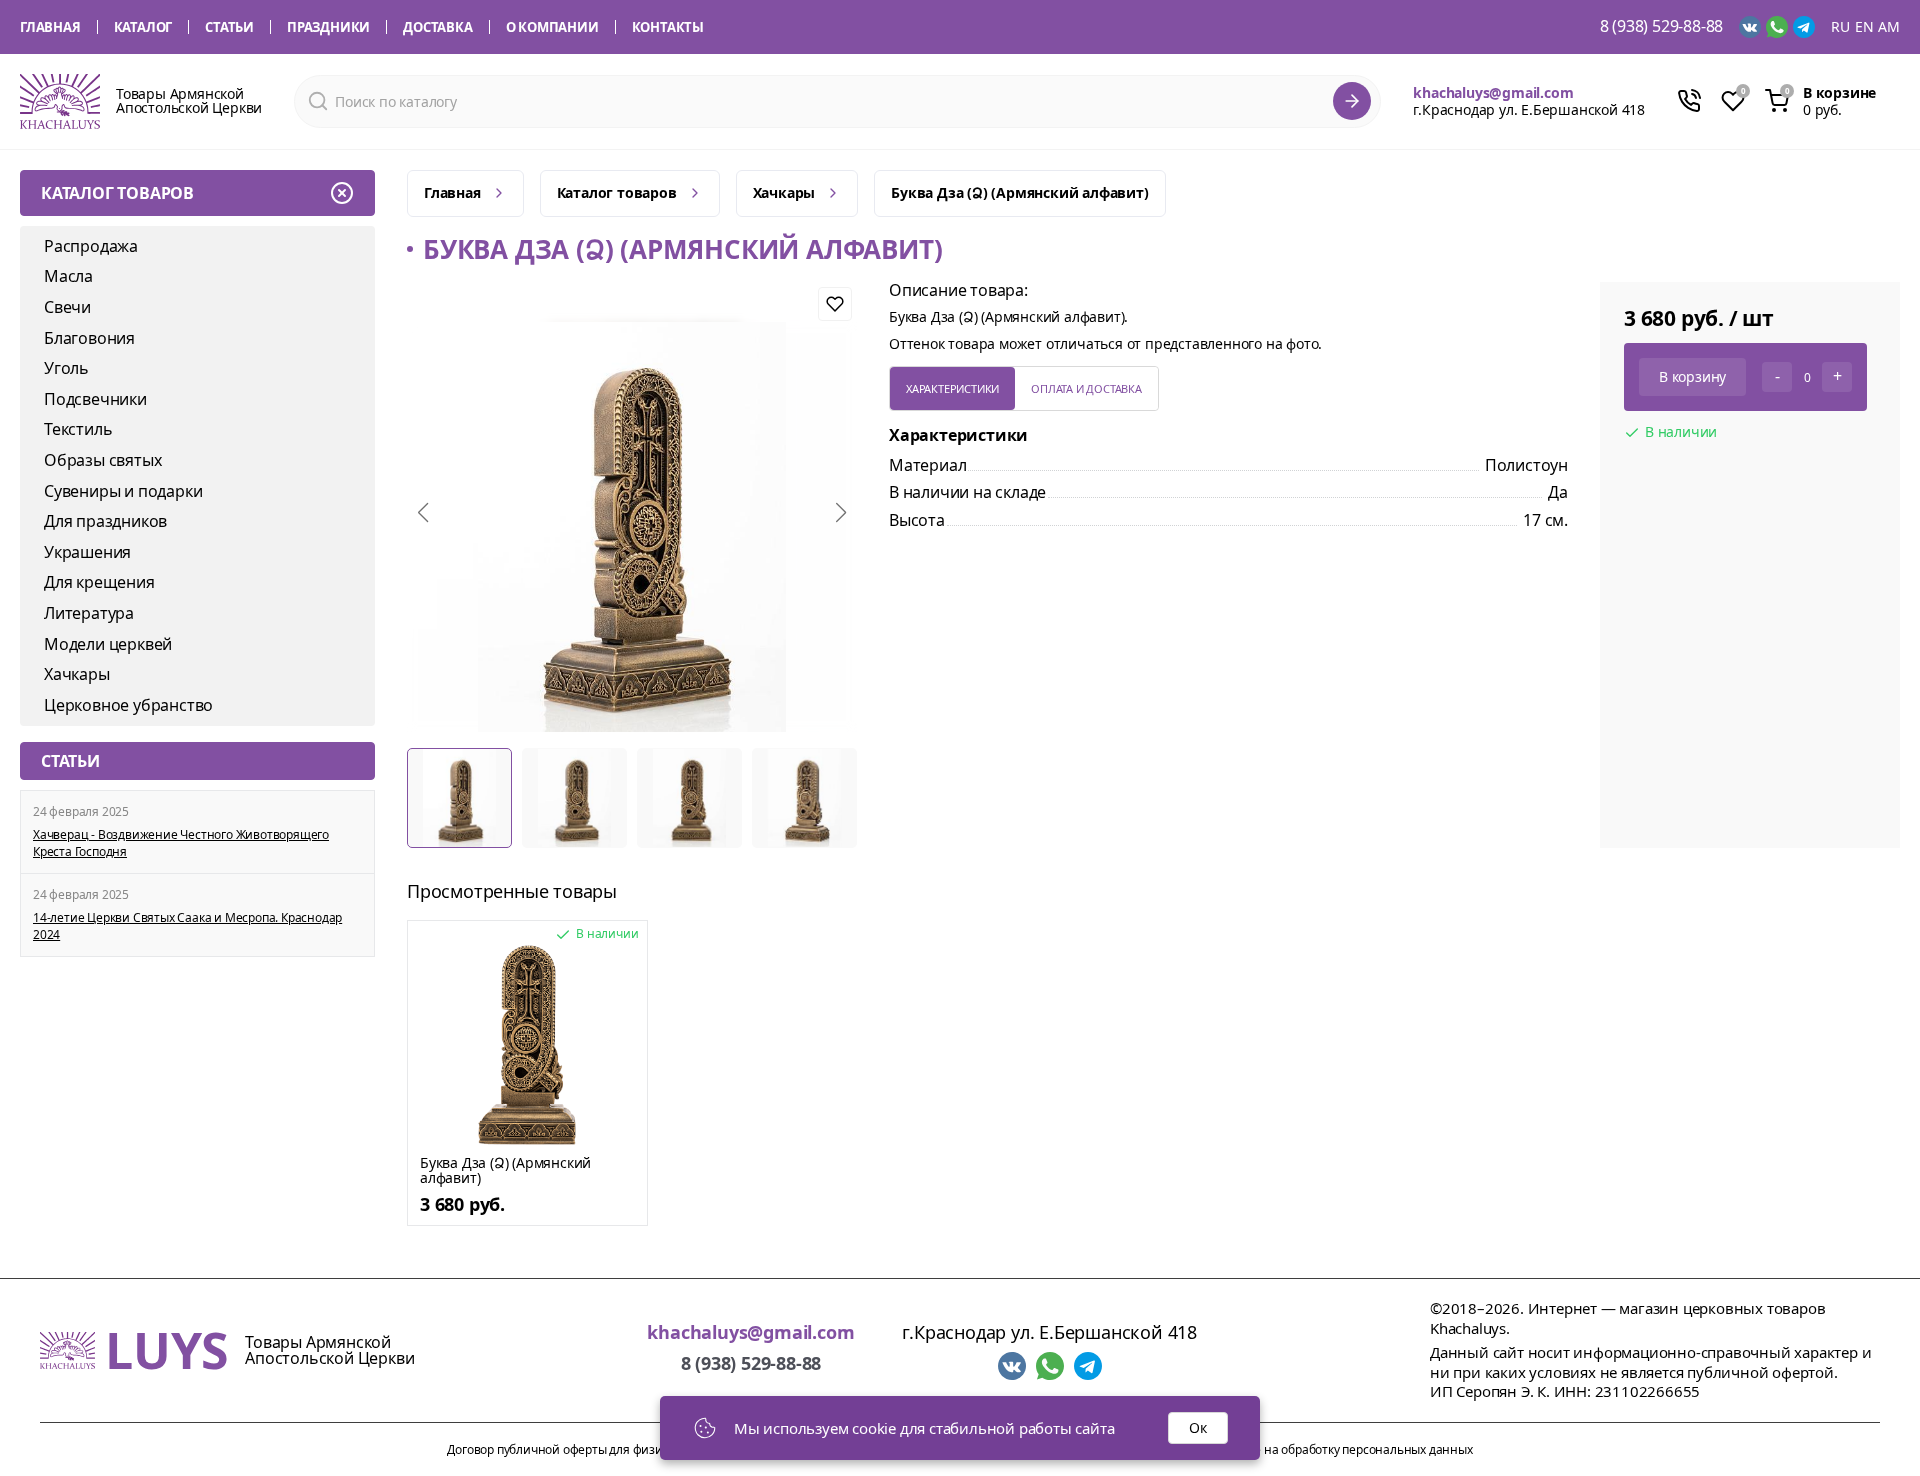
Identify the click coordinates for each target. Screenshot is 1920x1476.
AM (1889, 27)
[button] (423, 513)
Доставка (437, 27)
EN (1864, 27)
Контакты (668, 27)
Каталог (143, 27)
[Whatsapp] (1777, 27)
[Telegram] (1804, 27)
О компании (552, 27)
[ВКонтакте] (1750, 27)
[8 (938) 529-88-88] (1689, 101)
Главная (50, 27)
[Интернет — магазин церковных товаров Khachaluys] (60, 101)
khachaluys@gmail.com (1493, 92)
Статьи (229, 27)
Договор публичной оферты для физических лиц (586, 1449)
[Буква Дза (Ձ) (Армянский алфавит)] (527, 1045)
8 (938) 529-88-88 (1662, 27)
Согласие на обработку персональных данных (1340, 1449)
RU (1840, 27)
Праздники (328, 27)
